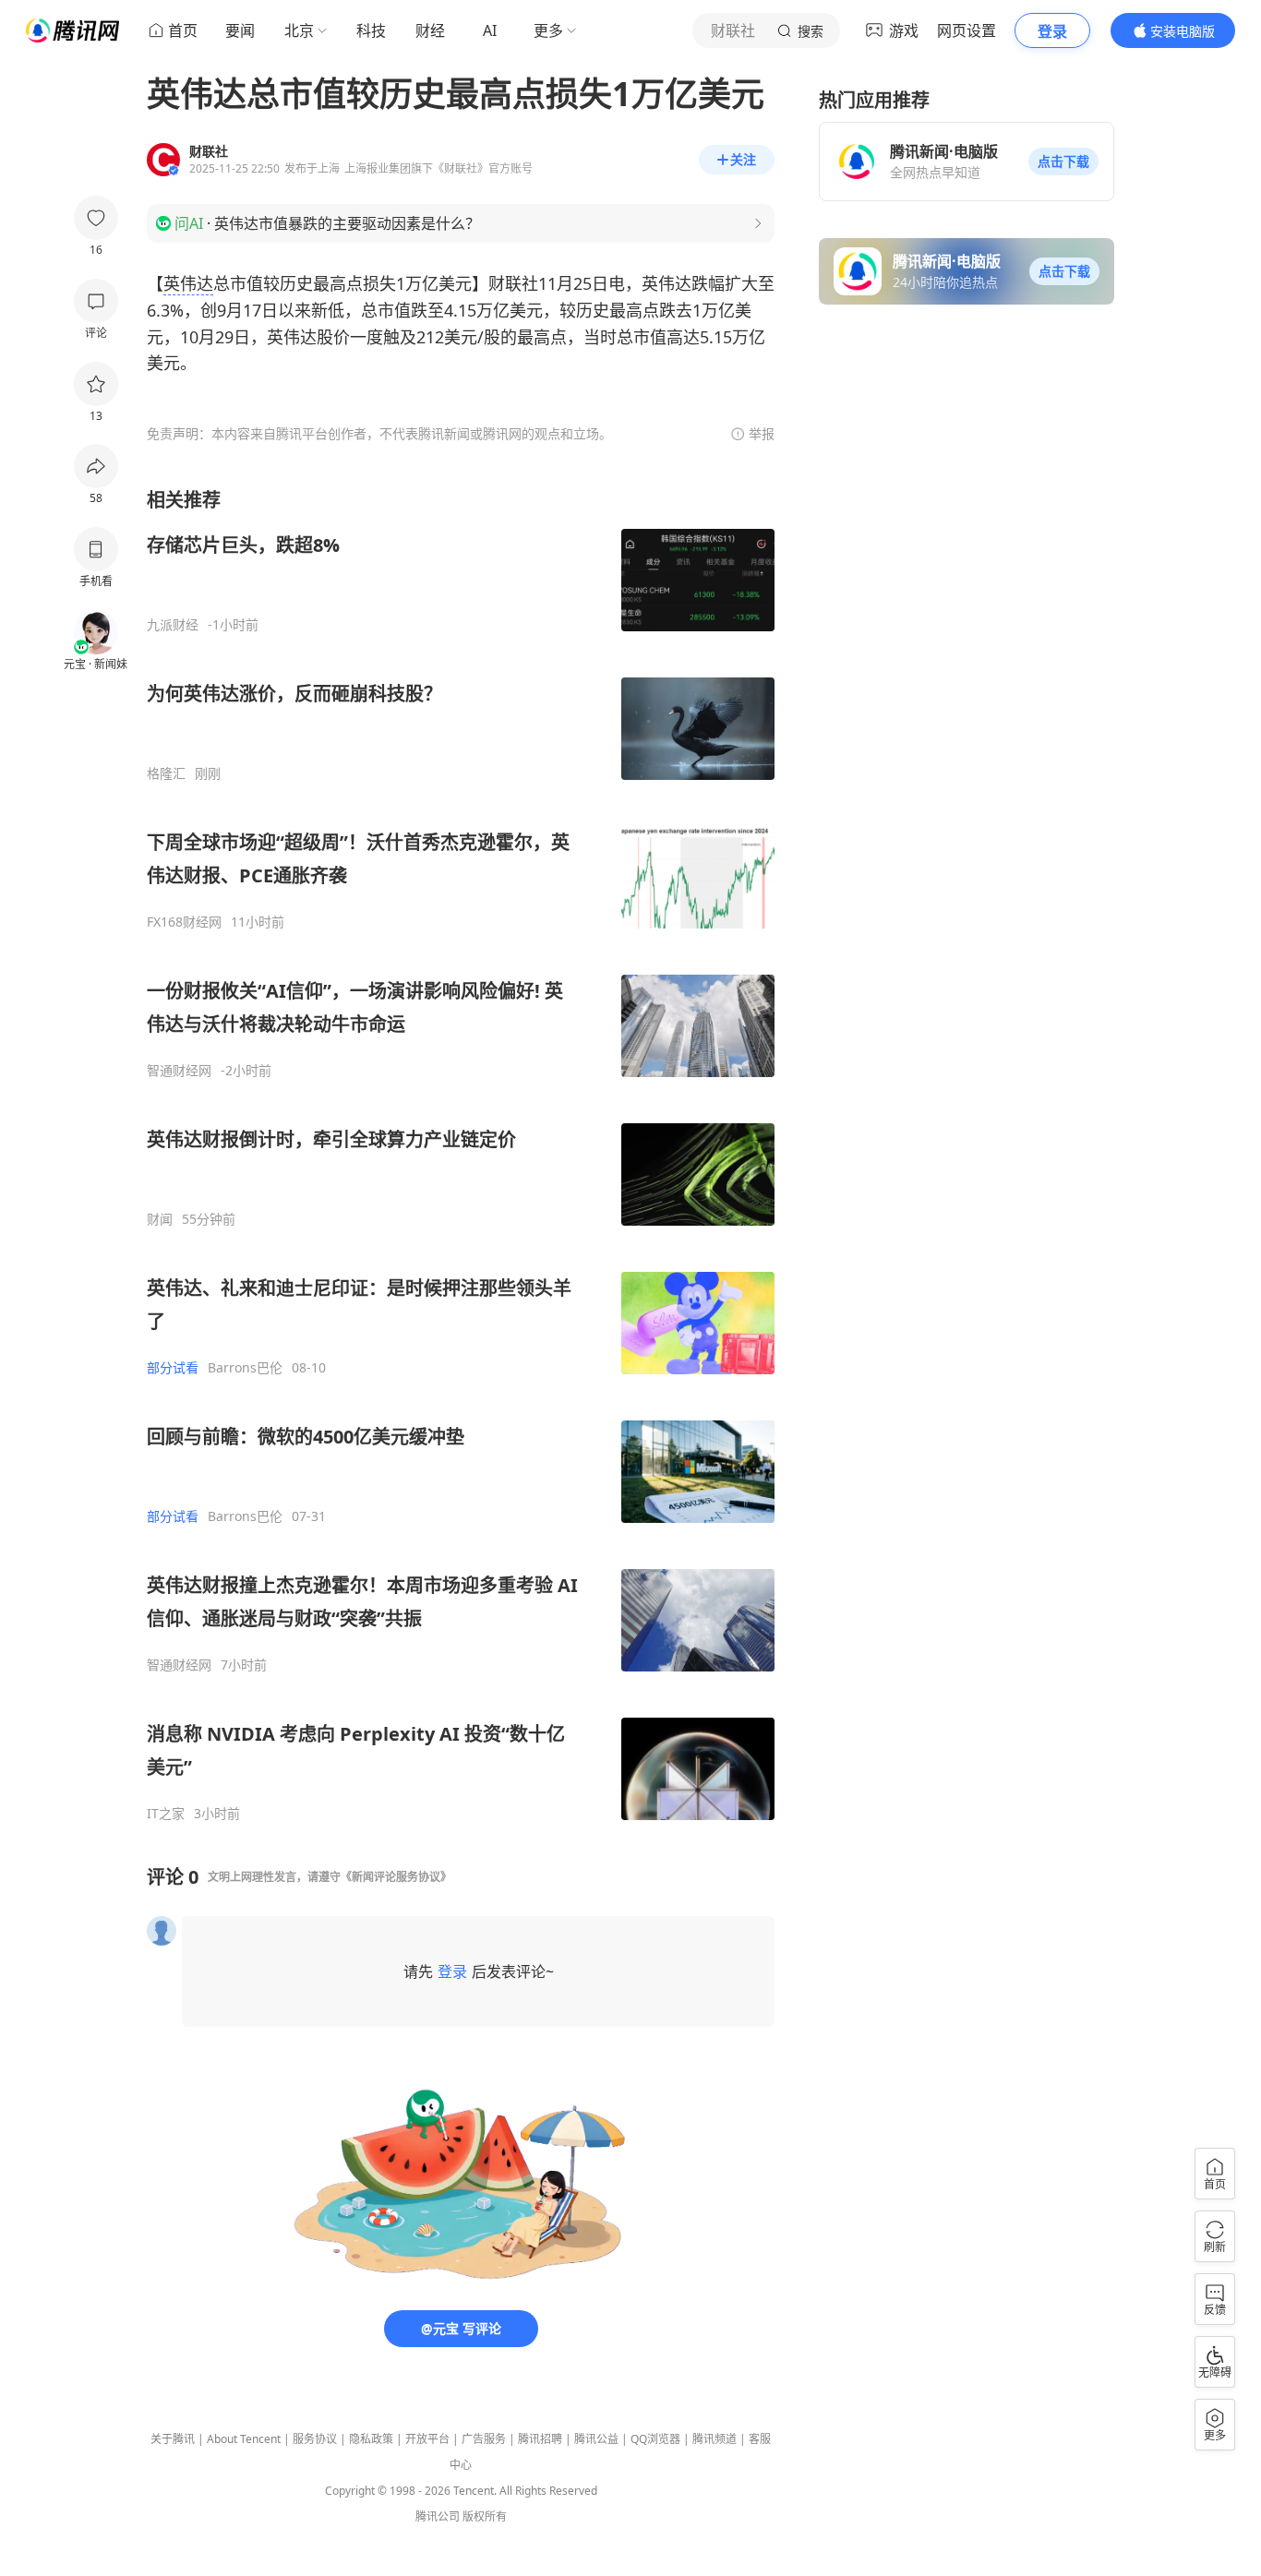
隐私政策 (371, 2439)
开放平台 (427, 2439)
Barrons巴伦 (245, 1368)
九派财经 (173, 625)
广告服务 (484, 2439)
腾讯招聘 (540, 2439)
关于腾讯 (173, 2439)
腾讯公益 (596, 2439)
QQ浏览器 (655, 2439)
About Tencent (244, 2439)
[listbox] (461, 1155)
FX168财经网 (184, 922)
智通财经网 (179, 1071)
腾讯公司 (438, 2516)
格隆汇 (166, 773)
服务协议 (315, 2439)
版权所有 (485, 2516)
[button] (1063, 162)
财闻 (160, 1219)
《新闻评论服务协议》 (396, 1877)
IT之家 (166, 1814)
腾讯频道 (715, 2439)
